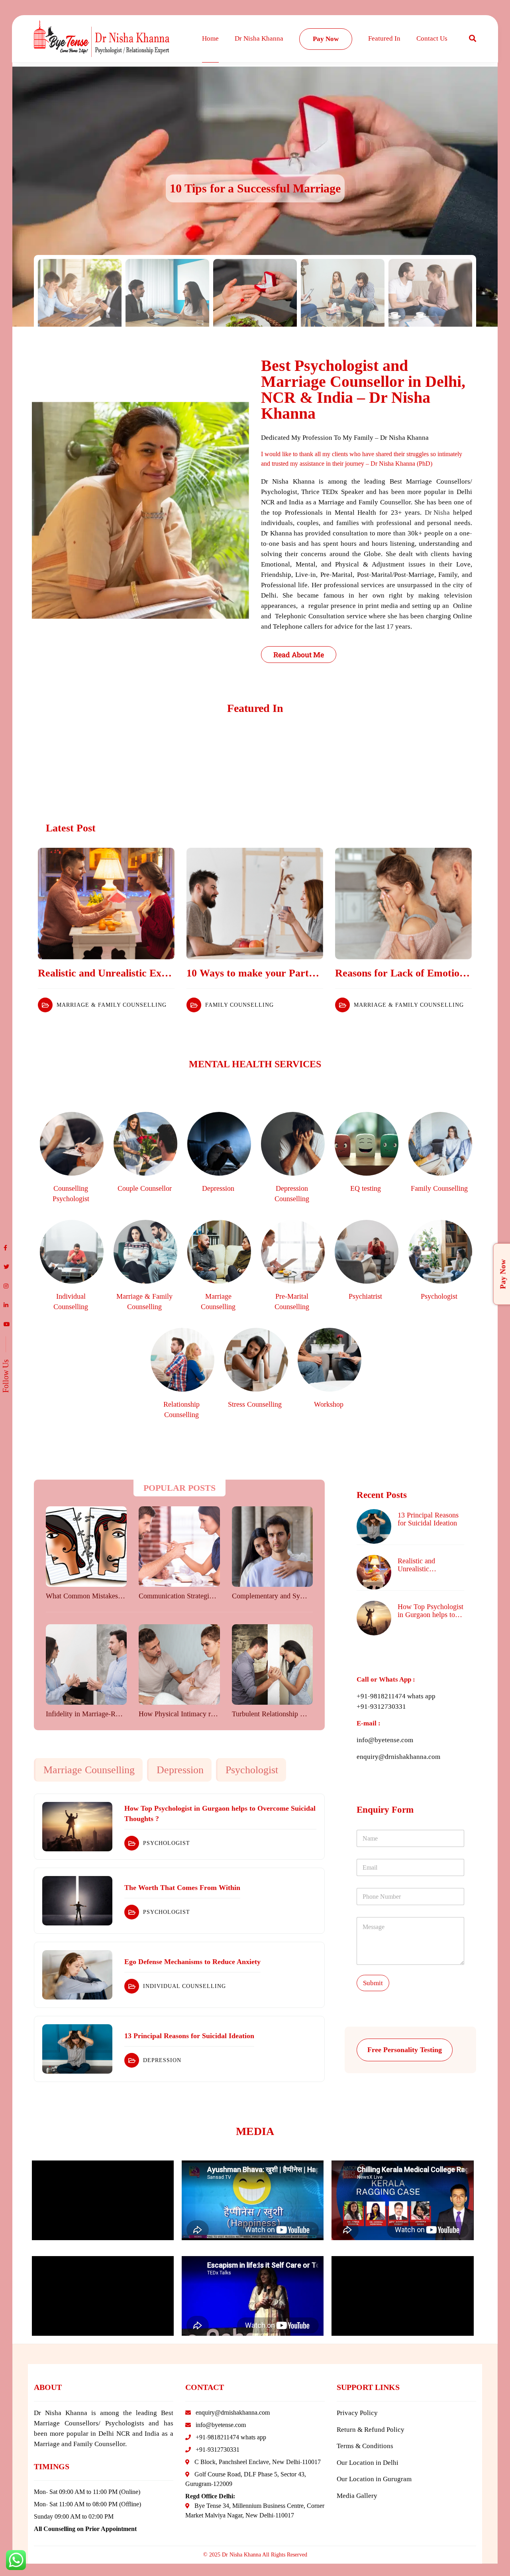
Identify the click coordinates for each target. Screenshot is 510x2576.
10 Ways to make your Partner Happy (255, 973)
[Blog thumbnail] (106, 904)
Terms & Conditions (365, 2446)
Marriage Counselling (89, 1770)
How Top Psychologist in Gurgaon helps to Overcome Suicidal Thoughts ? (431, 1611)
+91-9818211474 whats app (396, 1696)
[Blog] (77, 1827)
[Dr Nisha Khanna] (102, 39)
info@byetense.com (385, 1740)
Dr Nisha (437, 513)
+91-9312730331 (381, 1707)
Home (210, 38)
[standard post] (86, 1547)
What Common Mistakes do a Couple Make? (85, 1596)
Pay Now (326, 39)
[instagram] (6, 1286)
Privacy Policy (357, 2413)
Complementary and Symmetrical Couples (272, 1596)
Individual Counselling (184, 1986)
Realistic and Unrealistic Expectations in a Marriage (106, 973)
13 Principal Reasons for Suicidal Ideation (428, 1519)
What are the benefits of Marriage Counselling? (255, 188)
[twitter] (6, 1267)
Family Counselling (239, 1005)
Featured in (384, 38)
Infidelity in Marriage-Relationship (85, 1714)
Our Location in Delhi (368, 2463)
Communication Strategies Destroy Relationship (178, 1596)
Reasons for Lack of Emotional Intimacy (403, 973)
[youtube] (7, 1325)
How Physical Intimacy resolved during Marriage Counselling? (178, 1714)
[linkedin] (6, 1306)
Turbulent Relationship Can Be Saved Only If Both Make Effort (272, 1714)
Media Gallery (357, 2496)
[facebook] (5, 1248)
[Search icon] (473, 39)
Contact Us (432, 38)
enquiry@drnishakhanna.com (398, 1757)
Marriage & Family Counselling (112, 1005)
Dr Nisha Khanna (259, 38)
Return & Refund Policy (371, 2430)
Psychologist (252, 1770)
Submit (373, 1983)
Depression (180, 1770)
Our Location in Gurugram (374, 2479)
